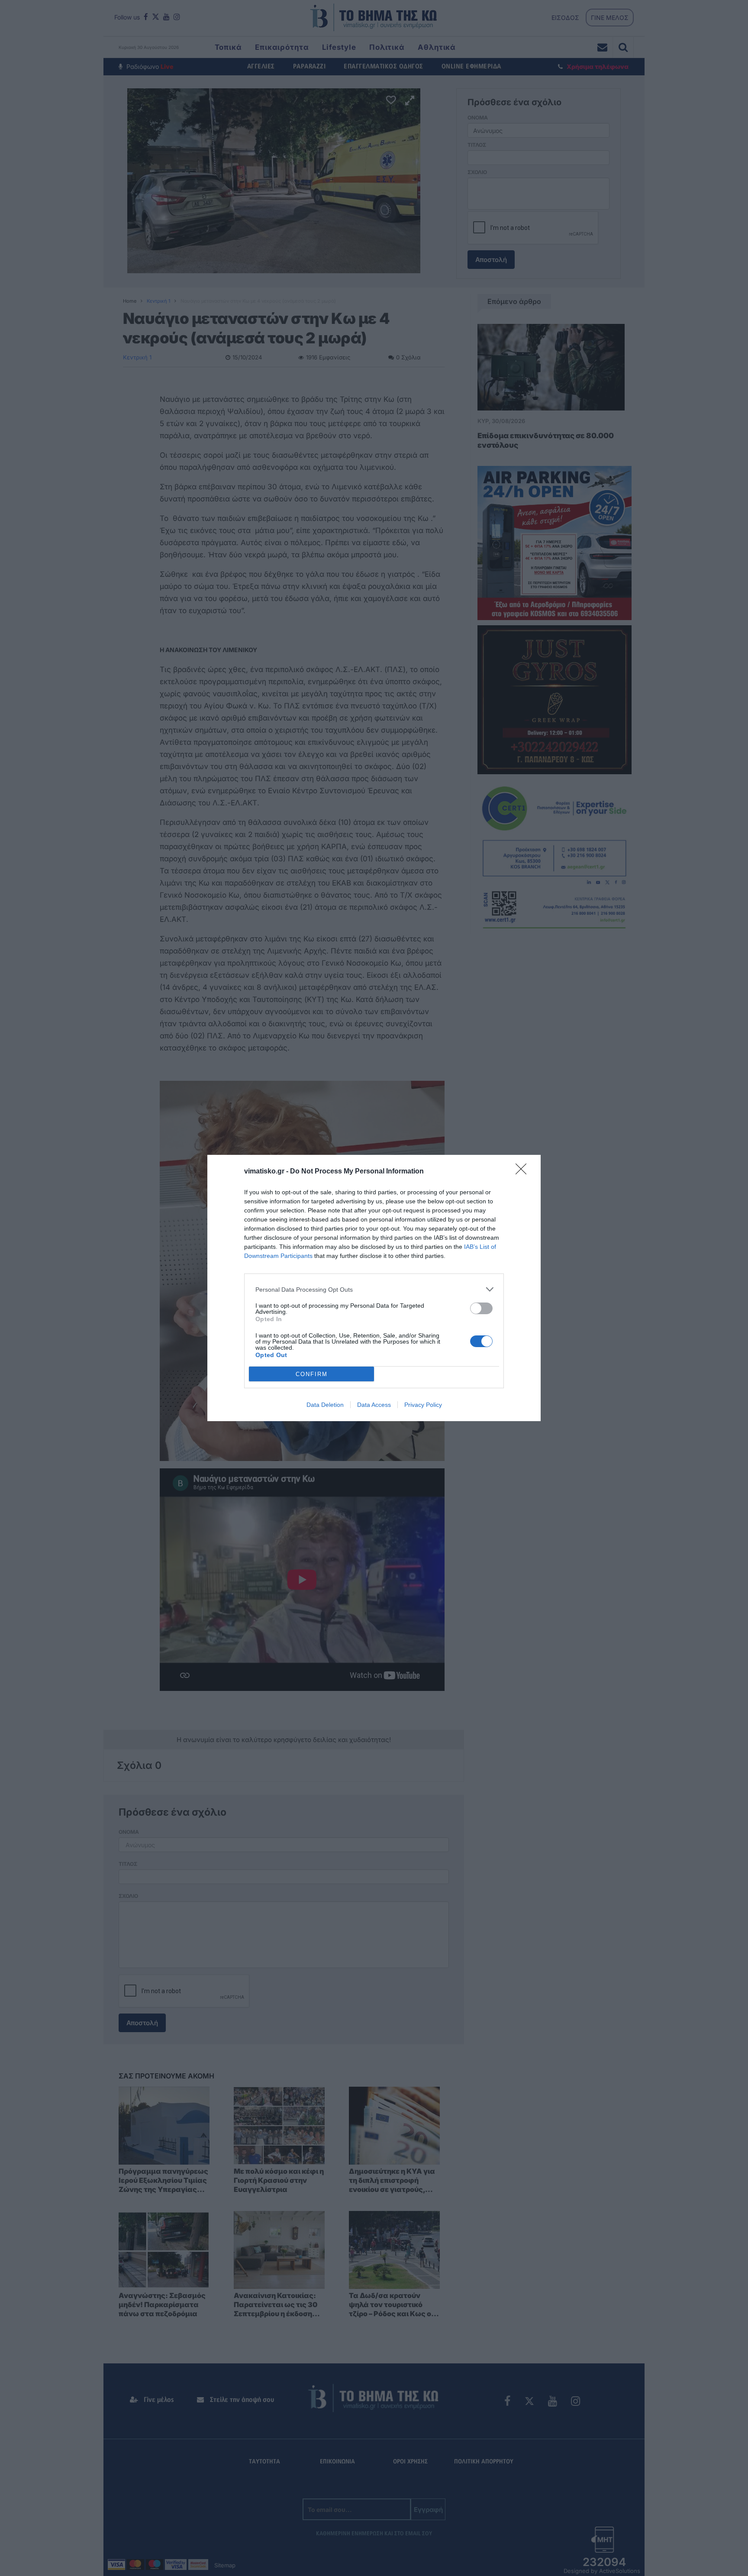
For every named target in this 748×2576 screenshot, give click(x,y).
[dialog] (374, 1288)
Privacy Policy (423, 1405)
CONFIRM (312, 1374)
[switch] (481, 1308)
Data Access (374, 1405)
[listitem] (374, 1289)
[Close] (524, 1172)
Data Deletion (325, 1405)
